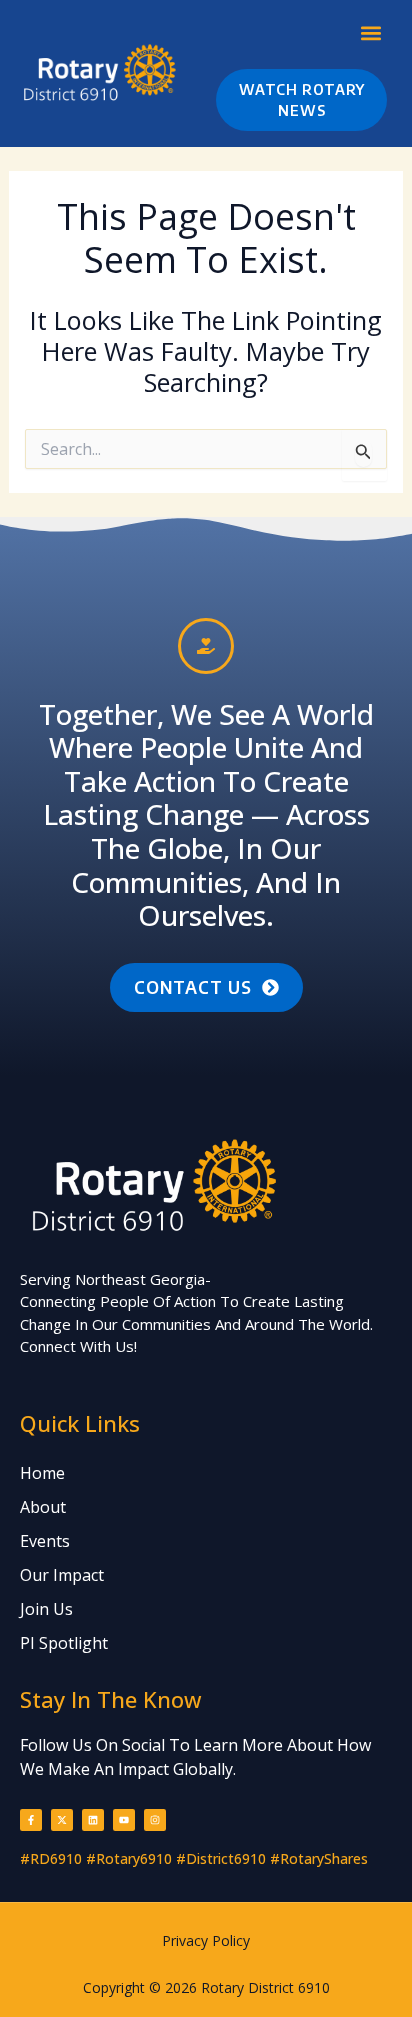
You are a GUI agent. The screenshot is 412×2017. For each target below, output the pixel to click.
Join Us (46, 1609)
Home (42, 1473)
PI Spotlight (64, 1643)
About (43, 1507)
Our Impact (62, 1575)
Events (45, 1541)
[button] (370, 32)
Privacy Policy (206, 1940)
